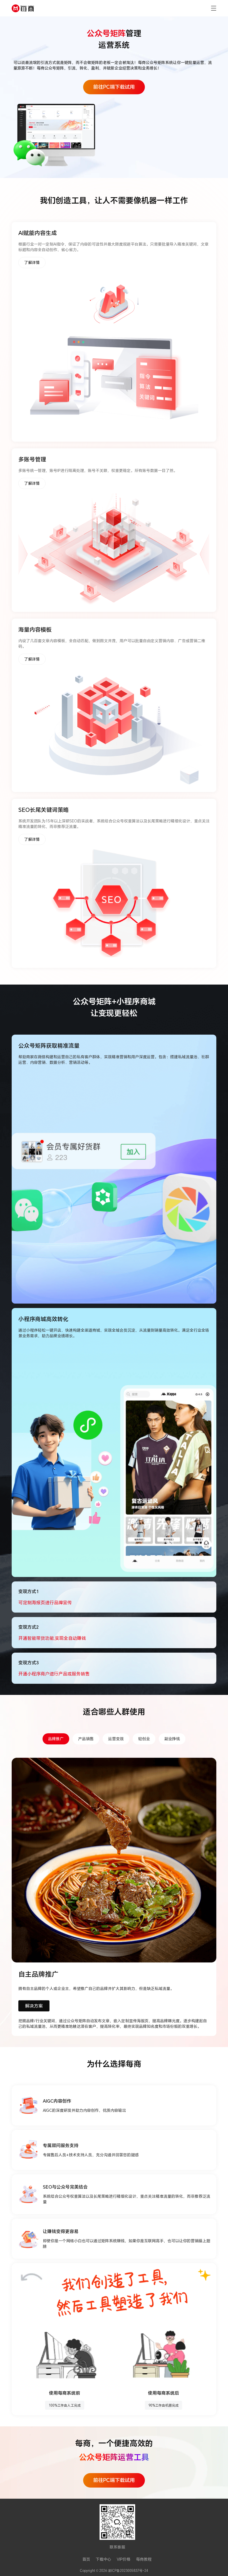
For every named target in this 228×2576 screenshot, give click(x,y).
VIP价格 (124, 2559)
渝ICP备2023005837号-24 (128, 2570)
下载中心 (103, 2559)
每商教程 (144, 2559)
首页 (86, 2559)
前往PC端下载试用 (114, 87)
